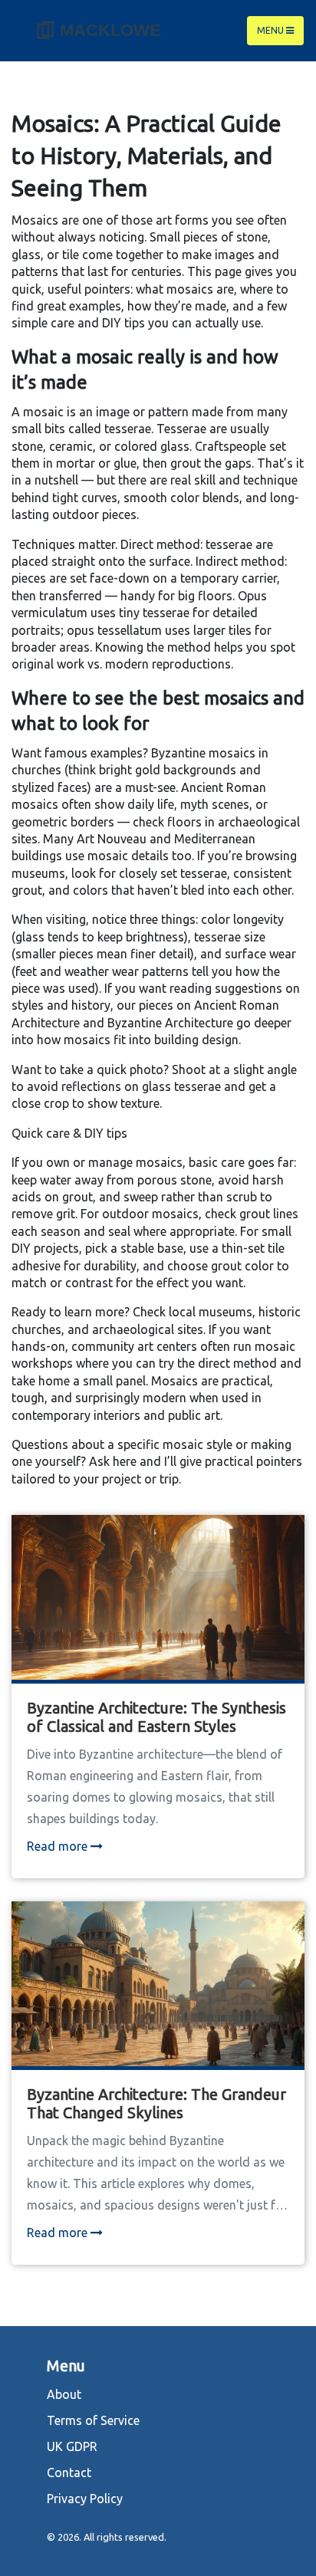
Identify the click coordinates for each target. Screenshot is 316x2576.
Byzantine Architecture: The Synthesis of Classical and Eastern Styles (156, 1717)
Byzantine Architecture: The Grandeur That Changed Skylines (156, 2103)
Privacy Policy (85, 2499)
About (64, 2394)
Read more (59, 1846)
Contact (69, 2472)
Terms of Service (93, 2420)
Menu (272, 30)
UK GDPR (72, 2446)
